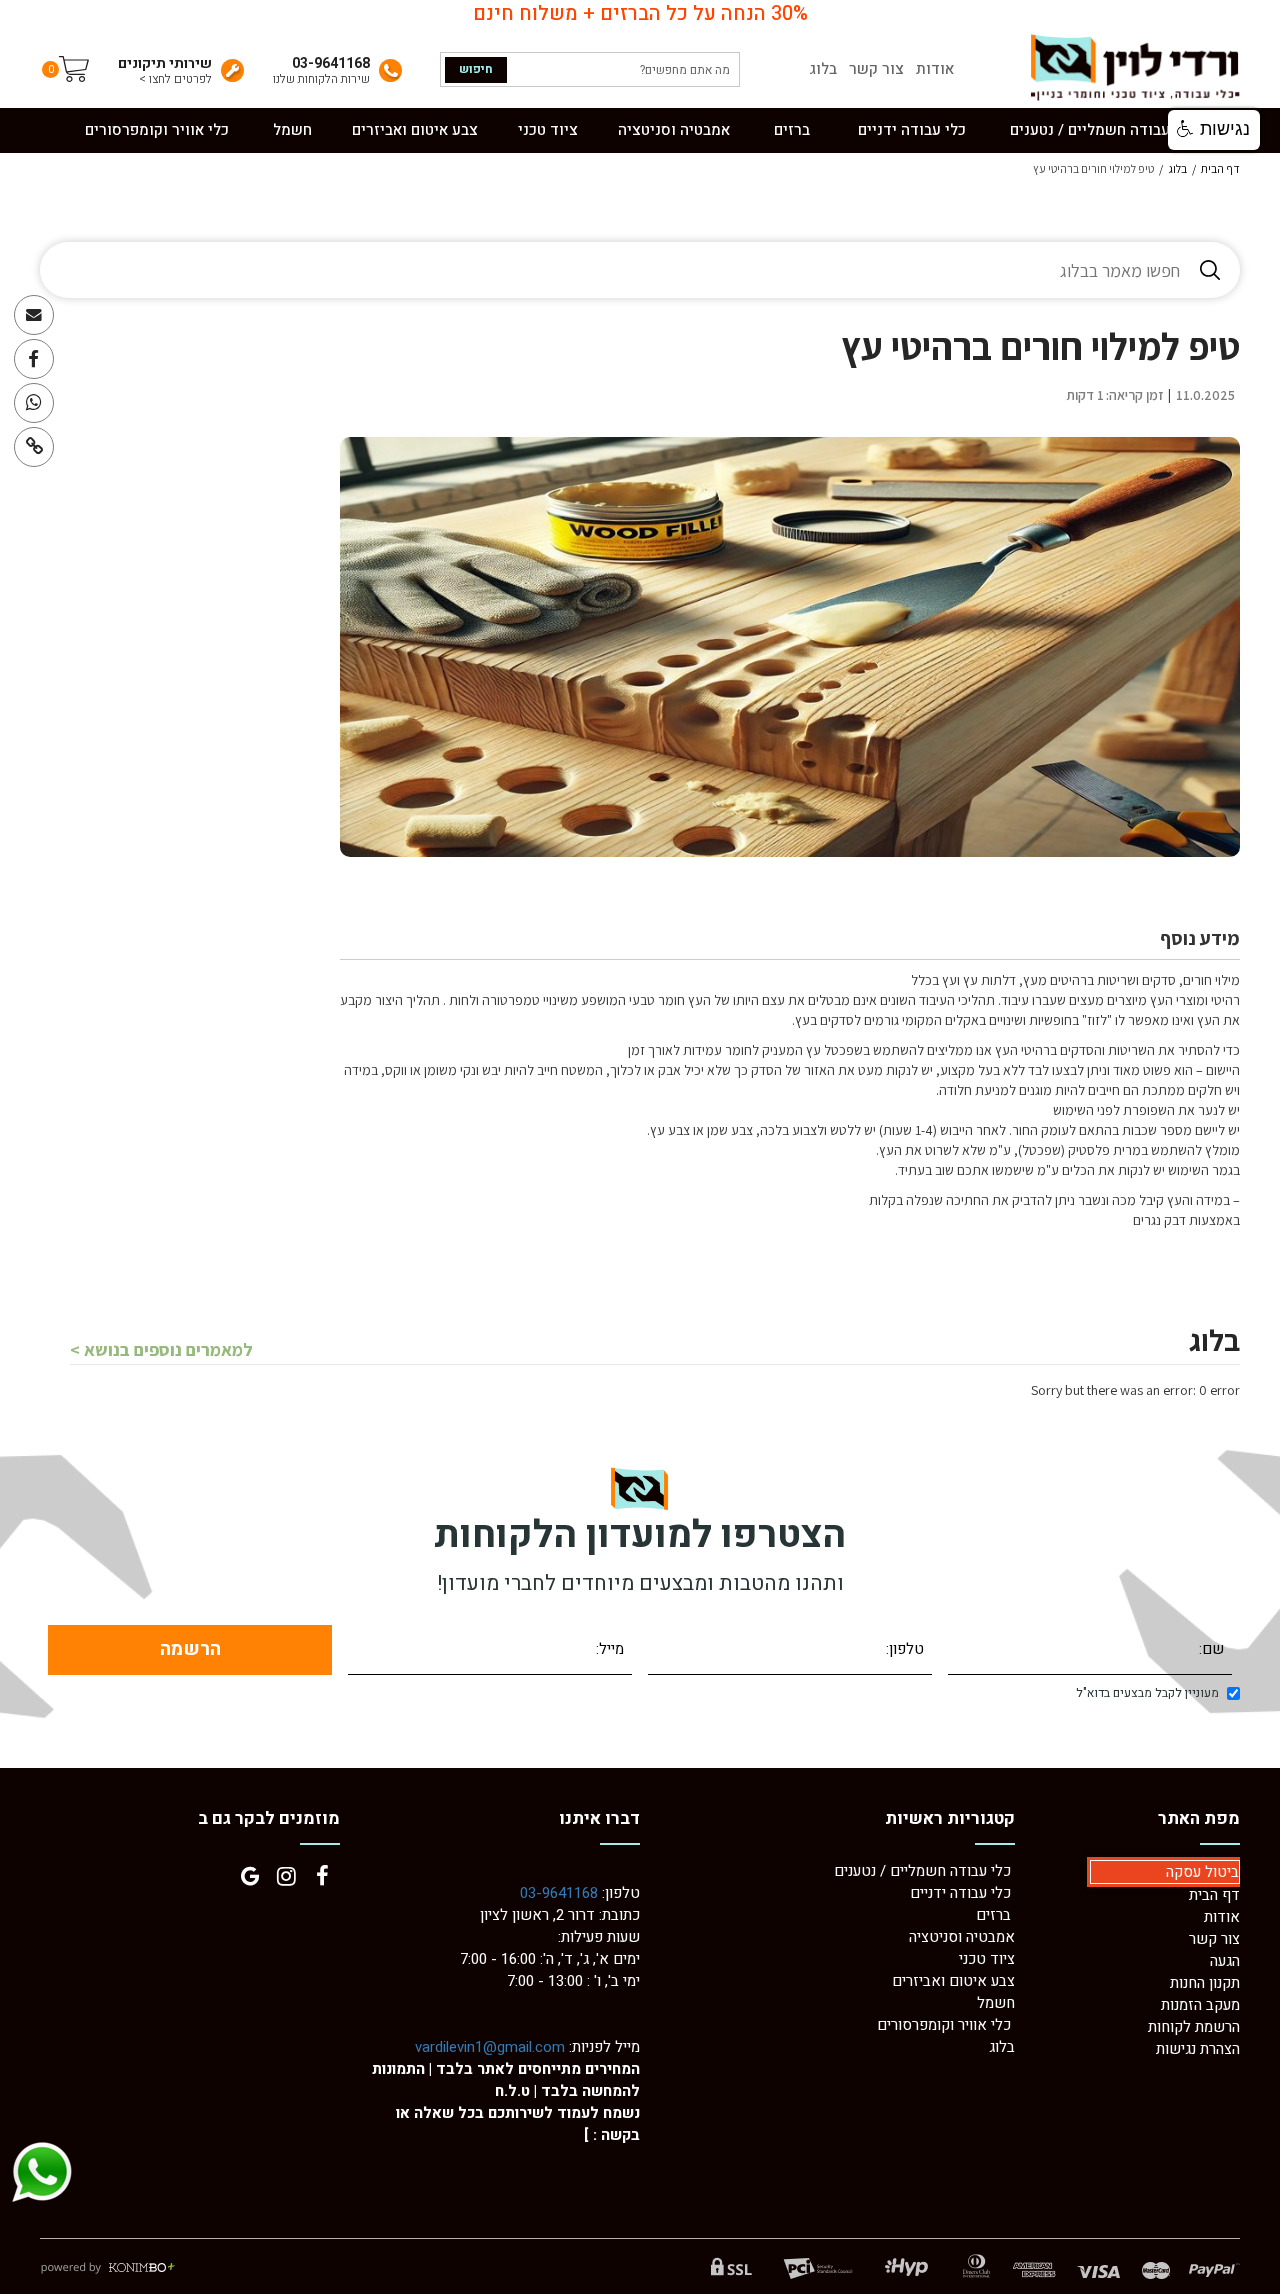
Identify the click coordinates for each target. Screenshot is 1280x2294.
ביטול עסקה (1202, 1872)
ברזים (993, 1915)
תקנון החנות (1205, 1983)
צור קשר (876, 69)
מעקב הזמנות (1200, 2005)
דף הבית (1220, 168)
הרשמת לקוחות (1194, 2027)
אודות (935, 69)
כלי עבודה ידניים (960, 1893)
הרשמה (190, 1649)
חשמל (996, 2003)
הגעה (1225, 1961)
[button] (1214, 130)
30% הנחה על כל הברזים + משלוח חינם (640, 14)
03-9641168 (559, 1893)
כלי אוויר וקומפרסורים (944, 2025)
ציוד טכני (987, 1959)
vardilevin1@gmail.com (490, 2047)
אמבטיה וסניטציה (962, 1937)
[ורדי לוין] (1134, 67)
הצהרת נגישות (1198, 2049)
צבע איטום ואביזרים (953, 1981)
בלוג (823, 69)
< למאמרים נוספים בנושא (161, 1349)
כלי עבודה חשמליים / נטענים (924, 1871)
